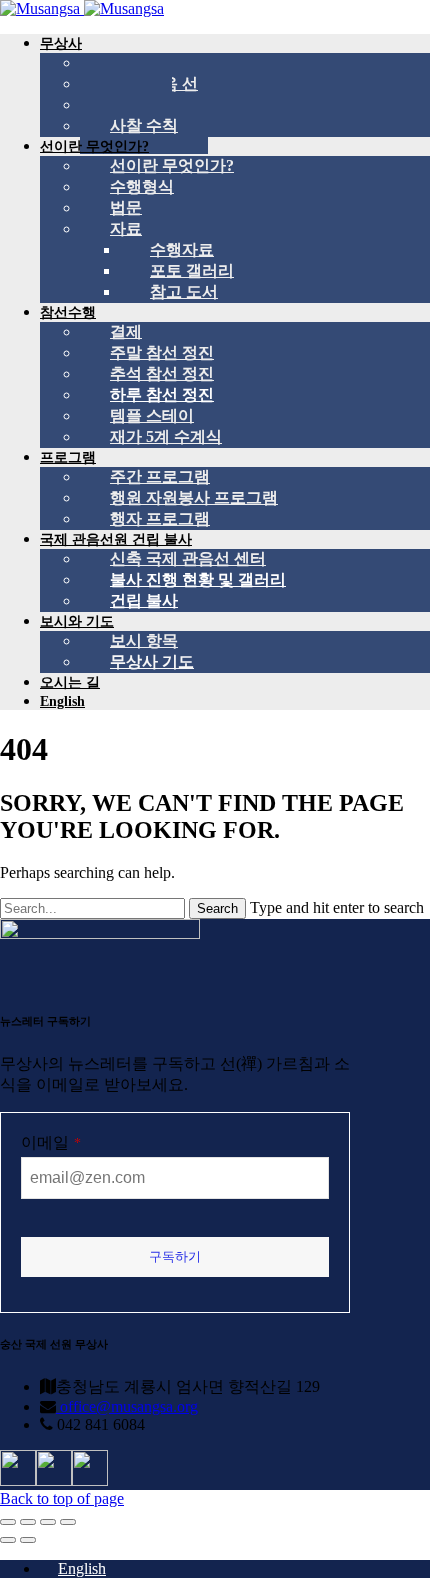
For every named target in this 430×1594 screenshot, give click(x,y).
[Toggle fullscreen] (48, 1522)
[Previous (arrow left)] (8, 1540)
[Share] (28, 1522)
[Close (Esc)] (8, 1522)
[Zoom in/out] (68, 1522)
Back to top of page (62, 1498)
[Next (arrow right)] (28, 1540)
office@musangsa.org (127, 1406)
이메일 (51, 1142)
